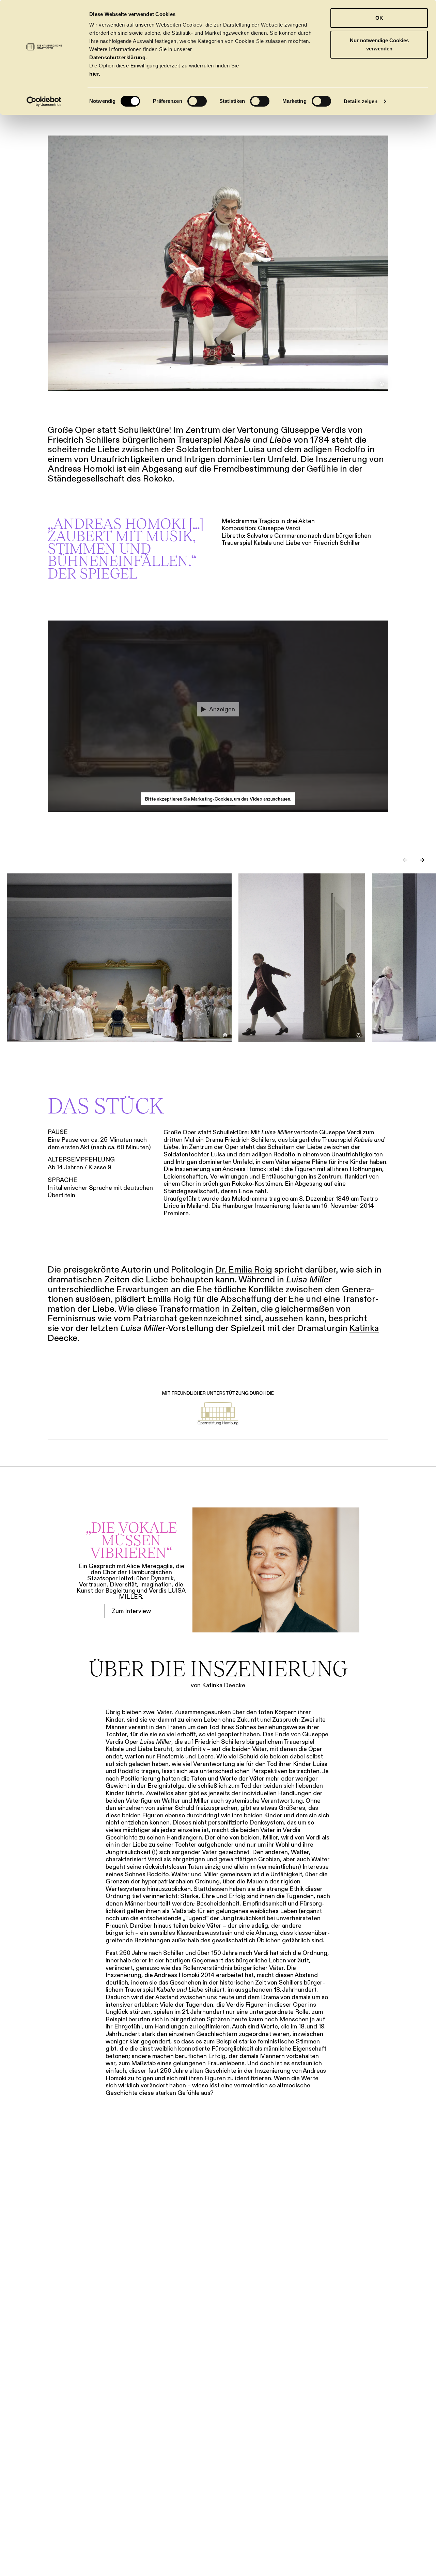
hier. (95, 74)
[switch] (197, 101)
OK (379, 18)
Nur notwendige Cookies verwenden (379, 44)
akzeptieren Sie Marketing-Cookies (194, 799)
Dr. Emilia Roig (244, 1269)
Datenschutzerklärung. (118, 57)
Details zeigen (361, 101)
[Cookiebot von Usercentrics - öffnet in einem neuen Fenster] (44, 101)
